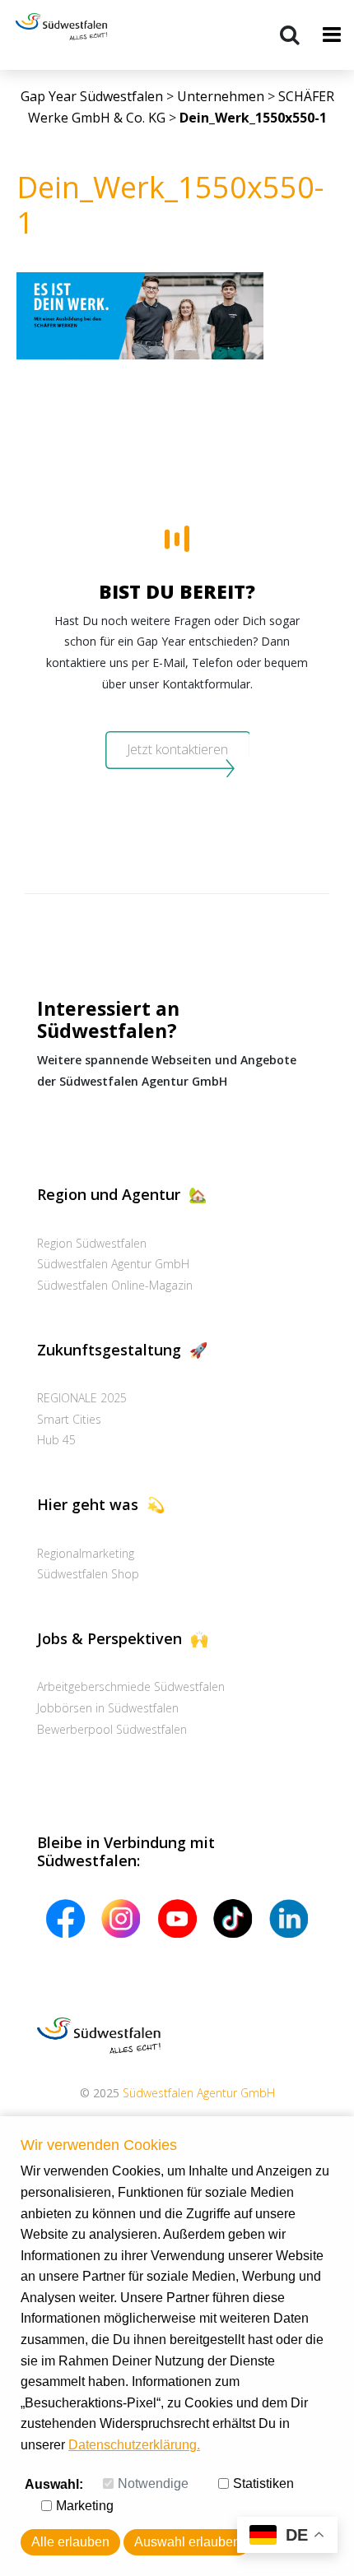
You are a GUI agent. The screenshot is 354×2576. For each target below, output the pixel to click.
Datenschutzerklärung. (134, 2445)
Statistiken (263, 2483)
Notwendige (153, 2483)
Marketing (85, 2506)
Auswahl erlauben (187, 2542)
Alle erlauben (70, 2542)
